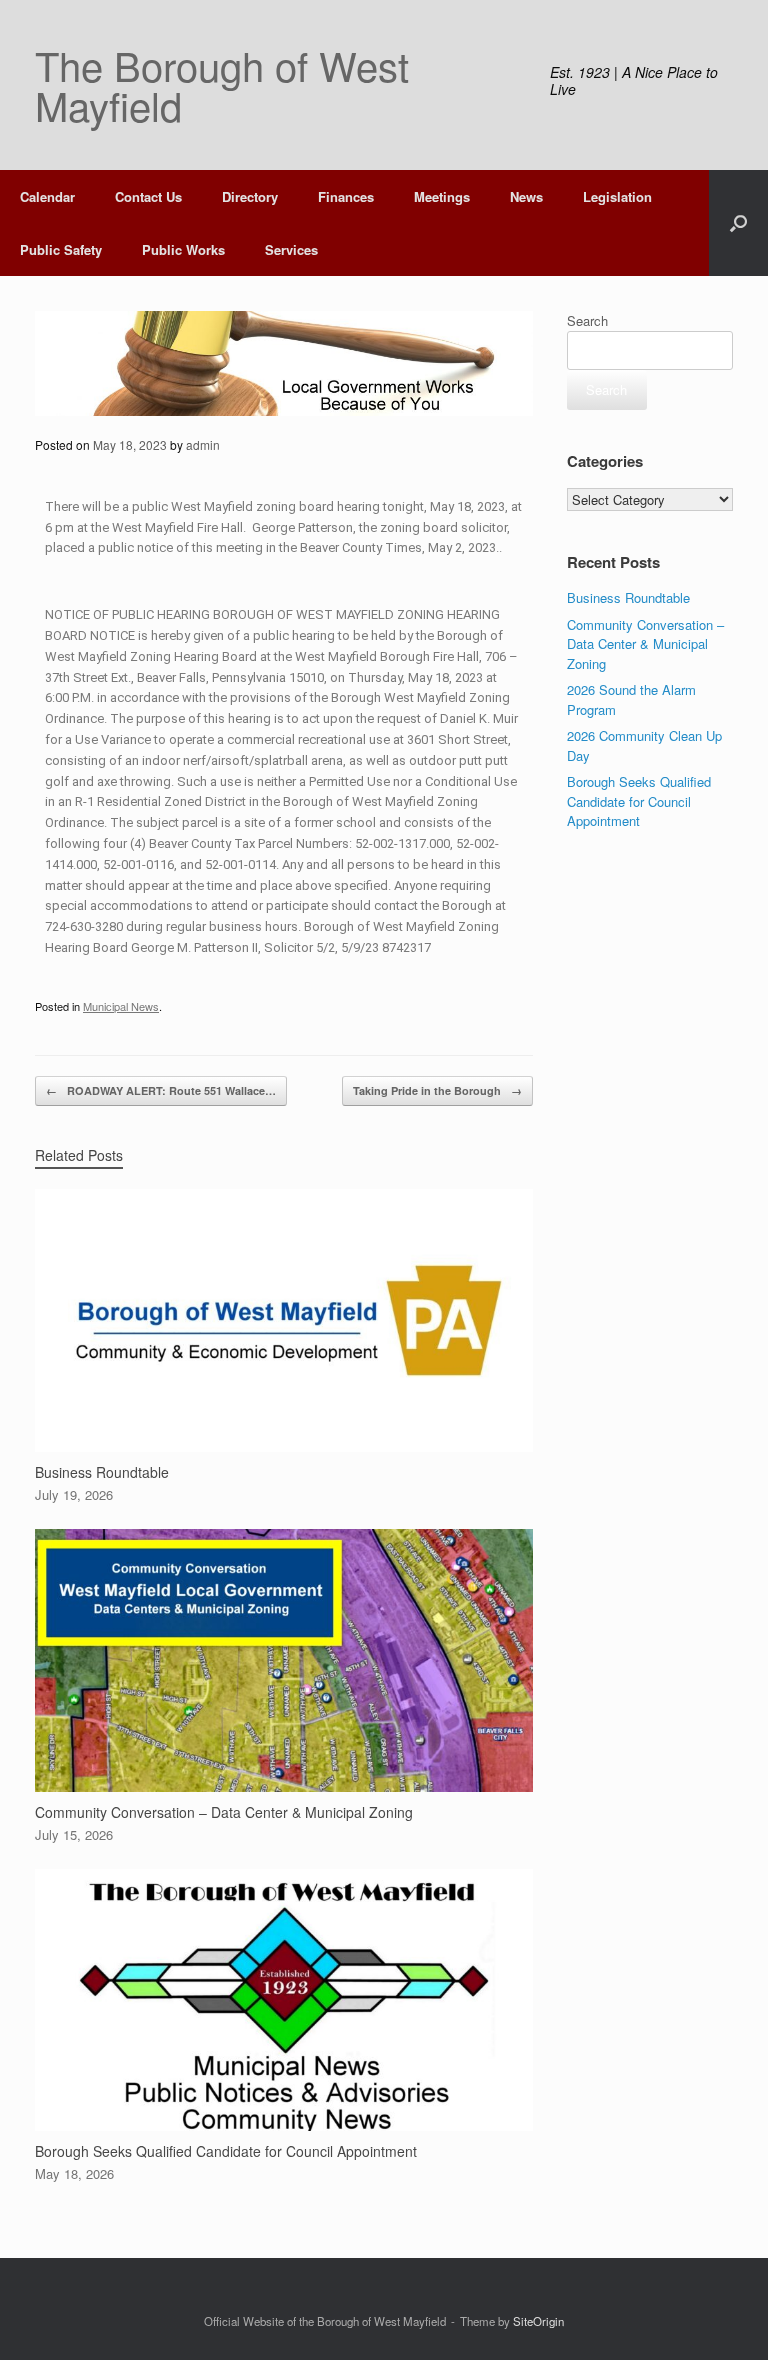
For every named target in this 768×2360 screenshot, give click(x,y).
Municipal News (121, 1006)
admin (203, 444)
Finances (346, 196)
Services (291, 249)
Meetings (442, 196)
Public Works (183, 249)
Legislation (617, 196)
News (526, 196)
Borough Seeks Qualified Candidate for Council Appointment (639, 801)
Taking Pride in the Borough (437, 1090)
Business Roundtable (628, 597)
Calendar (47, 196)
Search (587, 320)
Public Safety (61, 249)
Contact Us (148, 196)
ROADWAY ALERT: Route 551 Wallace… (161, 1090)
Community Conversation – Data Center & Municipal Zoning (645, 644)
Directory (250, 196)
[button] (738, 223)
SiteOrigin (538, 2321)
